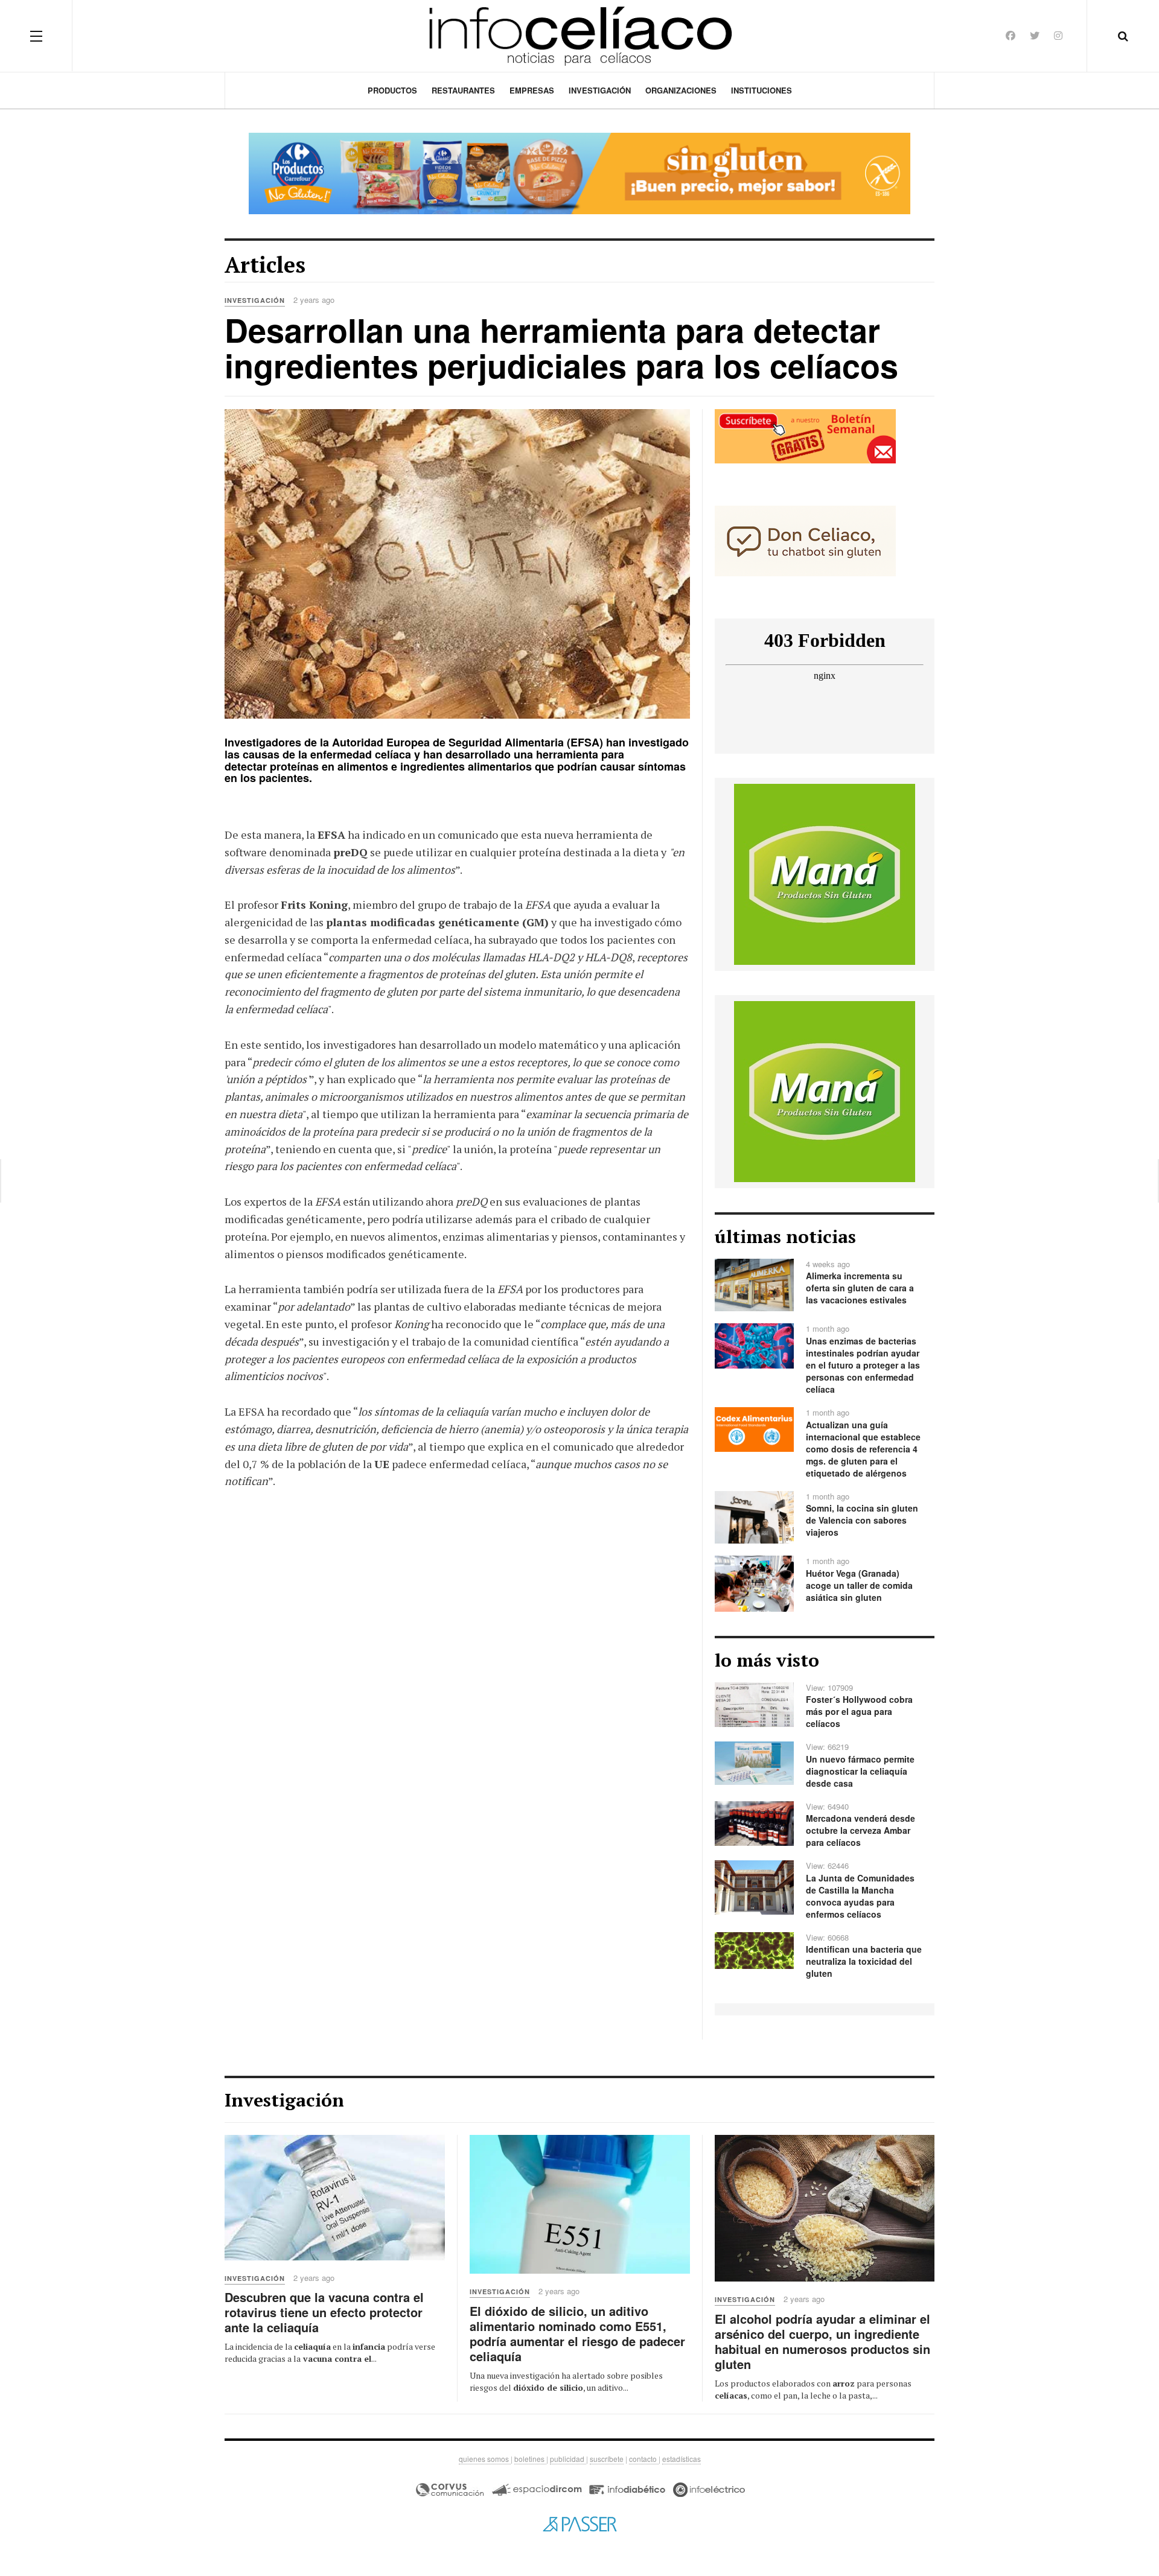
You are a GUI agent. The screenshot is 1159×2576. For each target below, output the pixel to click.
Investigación (600, 90)
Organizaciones (681, 90)
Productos (392, 90)
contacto (644, 2459)
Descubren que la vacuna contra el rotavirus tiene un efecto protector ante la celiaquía (324, 2312)
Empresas (532, 90)
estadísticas (682, 2459)
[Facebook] (1011, 35)
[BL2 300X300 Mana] (825, 873)
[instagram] (1058, 35)
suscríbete (607, 2459)
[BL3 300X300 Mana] (825, 1090)
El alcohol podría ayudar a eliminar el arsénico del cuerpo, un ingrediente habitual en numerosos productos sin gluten (822, 2341)
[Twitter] (1035, 35)
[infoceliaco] (580, 36)
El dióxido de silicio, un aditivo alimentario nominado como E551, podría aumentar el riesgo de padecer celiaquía (577, 2333)
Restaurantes (463, 90)
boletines (530, 2459)
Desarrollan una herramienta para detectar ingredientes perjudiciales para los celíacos (561, 347)
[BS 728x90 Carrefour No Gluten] (579, 173)
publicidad (568, 2459)
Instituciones (761, 90)
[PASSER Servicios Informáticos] (579, 2524)
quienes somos (485, 2459)
